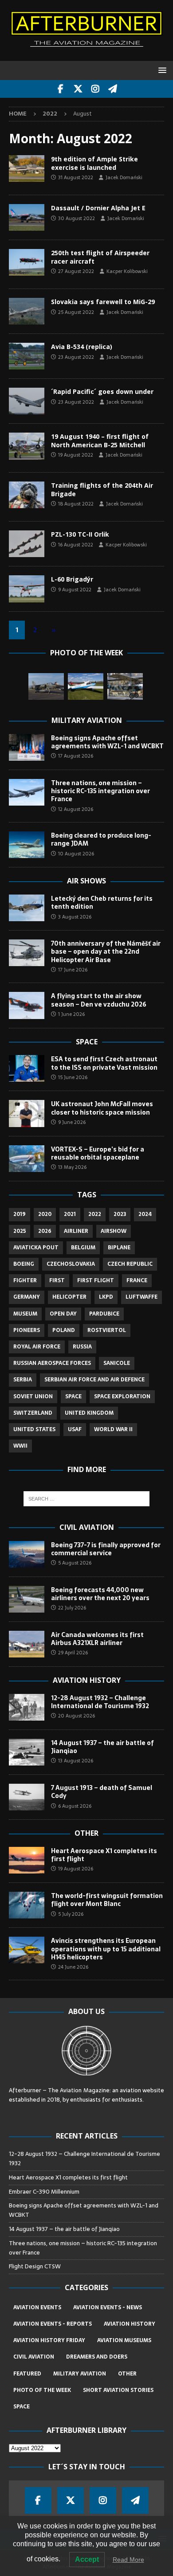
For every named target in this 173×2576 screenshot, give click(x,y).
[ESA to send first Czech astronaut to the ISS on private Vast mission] (27, 1068)
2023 (120, 1214)
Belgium (83, 1248)
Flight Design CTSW (35, 2266)
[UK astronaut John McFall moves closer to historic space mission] (27, 1113)
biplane (119, 1248)
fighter (25, 1280)
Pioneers (27, 1330)
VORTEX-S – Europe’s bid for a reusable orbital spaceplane (98, 1153)
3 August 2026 (75, 917)
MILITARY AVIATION (80, 2374)
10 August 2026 (76, 854)
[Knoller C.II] (125, 686)
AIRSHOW (114, 1231)
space (73, 1396)
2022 (95, 1214)
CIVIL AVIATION (34, 2357)
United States (34, 1429)
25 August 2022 (76, 312)
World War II (113, 1429)
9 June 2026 (72, 1122)
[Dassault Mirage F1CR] (46, 686)
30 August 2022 (77, 218)
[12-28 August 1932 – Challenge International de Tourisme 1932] (27, 1707)
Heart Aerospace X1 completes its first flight (104, 1855)
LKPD (106, 1297)
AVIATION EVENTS (37, 2307)
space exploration (122, 1396)
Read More (128, 2560)
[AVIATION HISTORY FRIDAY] (27, 446)
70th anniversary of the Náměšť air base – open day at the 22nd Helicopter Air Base (106, 951)
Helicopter (69, 1297)
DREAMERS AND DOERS (97, 2357)
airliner (76, 1231)
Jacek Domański (124, 177)
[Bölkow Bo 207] (86, 686)
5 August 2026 (75, 1563)
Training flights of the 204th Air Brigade (102, 489)
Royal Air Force (37, 1347)
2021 (70, 1214)
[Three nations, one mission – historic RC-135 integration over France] (27, 792)
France (137, 1280)
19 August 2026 (76, 1869)
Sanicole (117, 1363)
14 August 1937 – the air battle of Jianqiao (102, 1747)
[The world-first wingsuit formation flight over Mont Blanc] (27, 1905)
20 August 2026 (77, 1716)
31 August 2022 (76, 177)
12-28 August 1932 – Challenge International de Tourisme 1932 (100, 1702)
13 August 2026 (76, 1761)
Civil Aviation (87, 1527)
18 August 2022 (76, 504)
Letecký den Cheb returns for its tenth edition (102, 903)
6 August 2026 (75, 1806)
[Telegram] (112, 89)
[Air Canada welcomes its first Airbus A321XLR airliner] (27, 1644)
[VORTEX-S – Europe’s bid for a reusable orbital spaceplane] (27, 1159)
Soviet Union (33, 1396)
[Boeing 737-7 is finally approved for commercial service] (27, 1554)
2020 (45, 1214)
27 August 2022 (76, 271)
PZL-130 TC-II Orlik (80, 534)
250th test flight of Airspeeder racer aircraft (100, 257)
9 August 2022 (75, 590)
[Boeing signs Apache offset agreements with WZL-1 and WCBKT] (27, 747)
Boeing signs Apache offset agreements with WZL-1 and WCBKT (107, 742)
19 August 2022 (76, 455)
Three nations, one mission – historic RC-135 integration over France (100, 791)
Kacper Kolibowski (127, 271)
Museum (25, 1314)
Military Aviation (87, 720)
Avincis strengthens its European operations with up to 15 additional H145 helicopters (106, 1949)
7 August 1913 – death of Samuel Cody (102, 1792)
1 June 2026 (71, 1014)
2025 (20, 1231)
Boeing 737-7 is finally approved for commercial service (106, 1549)
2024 (145, 1214)
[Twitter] (78, 89)
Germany (27, 1297)
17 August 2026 (76, 756)
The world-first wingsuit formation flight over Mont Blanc (107, 1900)
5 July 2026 (71, 1914)
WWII (20, 1446)
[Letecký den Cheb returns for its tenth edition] (27, 908)
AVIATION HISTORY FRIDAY (49, 2340)
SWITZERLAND (33, 1413)
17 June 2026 (73, 970)
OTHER (127, 2374)
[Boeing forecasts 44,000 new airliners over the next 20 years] (27, 1599)
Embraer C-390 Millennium (44, 2192)
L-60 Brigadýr (72, 579)
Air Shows (86, 881)
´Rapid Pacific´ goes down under (102, 391)
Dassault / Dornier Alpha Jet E (98, 208)
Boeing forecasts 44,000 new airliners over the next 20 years (100, 1594)
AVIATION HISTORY (130, 2324)
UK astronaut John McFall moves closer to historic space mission (102, 1108)
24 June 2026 (73, 1967)
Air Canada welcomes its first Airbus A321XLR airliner (97, 1639)
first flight (96, 1280)
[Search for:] (87, 1499)
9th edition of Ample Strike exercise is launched (94, 163)
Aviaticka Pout (36, 1248)
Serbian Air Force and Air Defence (94, 1380)
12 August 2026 (76, 809)
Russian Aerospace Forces (52, 1363)
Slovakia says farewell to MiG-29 (103, 302)
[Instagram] (95, 89)
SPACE (22, 2407)
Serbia (23, 1380)
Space (87, 1042)
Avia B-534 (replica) (82, 347)
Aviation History (87, 1680)
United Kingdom (89, 1413)
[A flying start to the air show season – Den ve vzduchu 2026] (27, 1005)
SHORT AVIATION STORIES (118, 2390)
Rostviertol (107, 1330)
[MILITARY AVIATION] (27, 169)
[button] (161, 70)
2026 (45, 1231)
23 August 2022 (76, 357)
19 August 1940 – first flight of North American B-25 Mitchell (100, 440)
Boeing (24, 1264)
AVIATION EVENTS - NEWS (108, 2307)
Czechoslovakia (71, 1264)
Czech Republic (130, 1264)
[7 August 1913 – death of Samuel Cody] (27, 1797)
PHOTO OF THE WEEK (42, 2390)
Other (86, 1833)
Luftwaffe (142, 1297)
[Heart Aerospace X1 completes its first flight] (27, 1860)
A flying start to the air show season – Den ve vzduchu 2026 (99, 1000)
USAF (75, 1429)
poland (64, 1330)
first (57, 1280)
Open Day (63, 1314)
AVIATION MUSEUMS (124, 2340)
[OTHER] (27, 262)
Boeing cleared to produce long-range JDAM (101, 839)
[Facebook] (61, 89)
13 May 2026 (72, 1167)
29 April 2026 (73, 1653)
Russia (82, 1347)
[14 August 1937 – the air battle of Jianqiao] (27, 1752)
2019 (20, 1214)
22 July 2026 (72, 1608)
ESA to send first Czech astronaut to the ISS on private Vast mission (104, 1063)
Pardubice (104, 1314)
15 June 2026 (73, 1077)
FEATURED (27, 2374)
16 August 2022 (76, 545)
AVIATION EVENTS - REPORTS (53, 2324)
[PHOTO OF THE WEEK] (27, 217)
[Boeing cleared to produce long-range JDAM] (27, 845)
